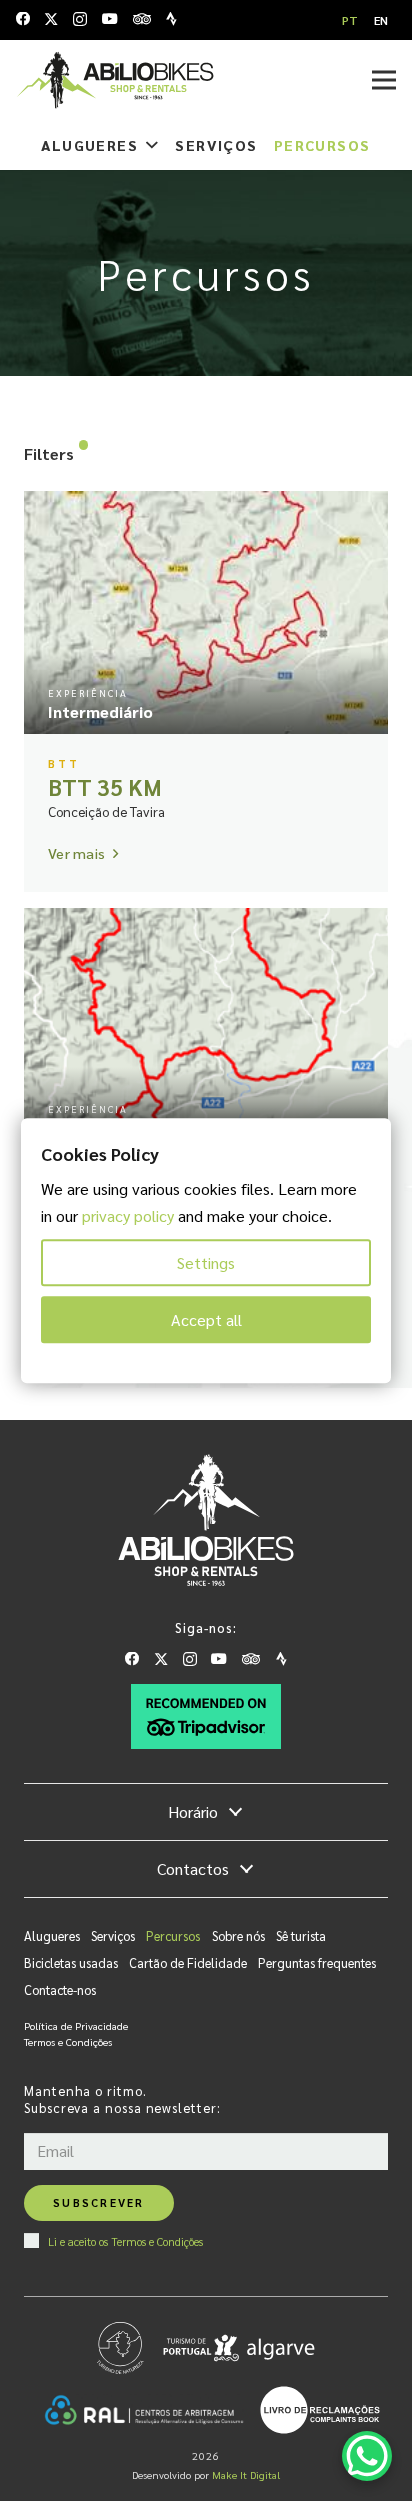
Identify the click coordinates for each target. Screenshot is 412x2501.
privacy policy (128, 1215)
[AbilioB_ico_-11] (320, 2410)
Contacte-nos (60, 1989)
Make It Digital (246, 2474)
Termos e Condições (68, 2041)
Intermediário (100, 711)
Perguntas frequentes (317, 1962)
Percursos (173, 1935)
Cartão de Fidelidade (188, 1962)
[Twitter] (51, 19)
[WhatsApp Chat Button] (367, 2456)
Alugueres (52, 1935)
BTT (64, 763)
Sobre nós (238, 1935)
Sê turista (301, 1935)
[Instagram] (80, 20)
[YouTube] (110, 19)
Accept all (206, 1319)
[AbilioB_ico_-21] (115, 80)
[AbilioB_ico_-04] (206, 1716)
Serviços (113, 1935)
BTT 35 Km (105, 786)
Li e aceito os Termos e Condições (125, 2241)
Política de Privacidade (76, 2025)
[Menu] (384, 80)
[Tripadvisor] (142, 19)
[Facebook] (23, 19)
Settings (206, 1262)
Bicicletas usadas (71, 1962)
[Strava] (171, 19)
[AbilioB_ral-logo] (144, 2410)
